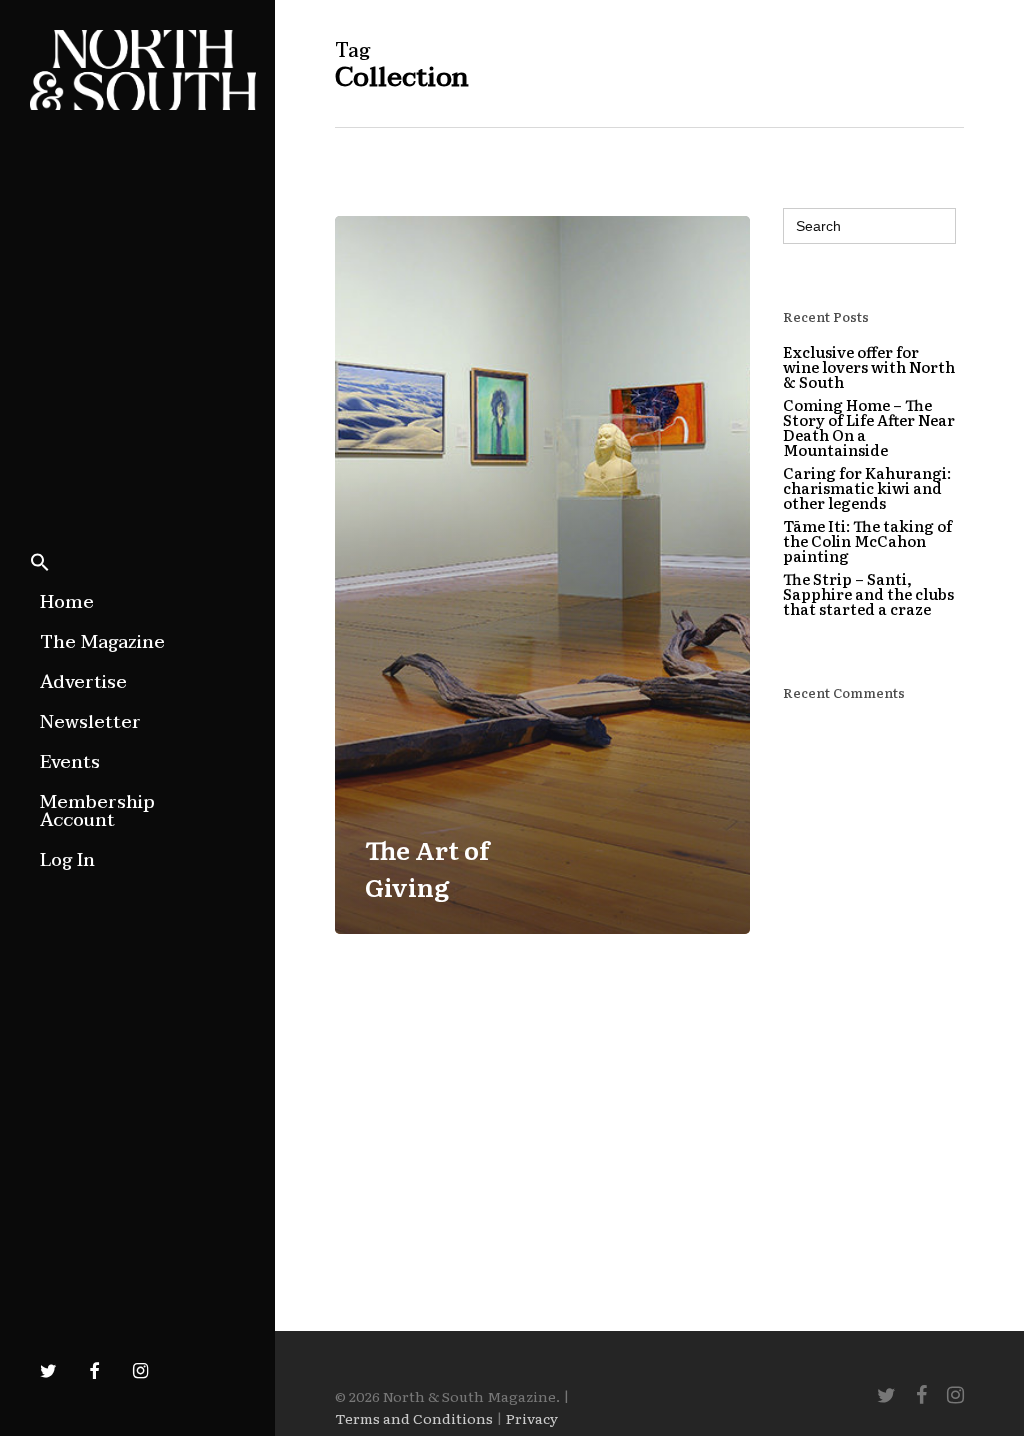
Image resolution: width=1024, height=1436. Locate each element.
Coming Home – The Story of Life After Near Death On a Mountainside (869, 427)
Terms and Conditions (414, 1418)
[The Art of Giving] (542, 575)
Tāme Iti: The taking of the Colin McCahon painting (867, 540)
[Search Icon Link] (40, 564)
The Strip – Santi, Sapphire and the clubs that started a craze (868, 593)
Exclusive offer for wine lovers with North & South (869, 366)
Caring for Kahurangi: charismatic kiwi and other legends (867, 487)
